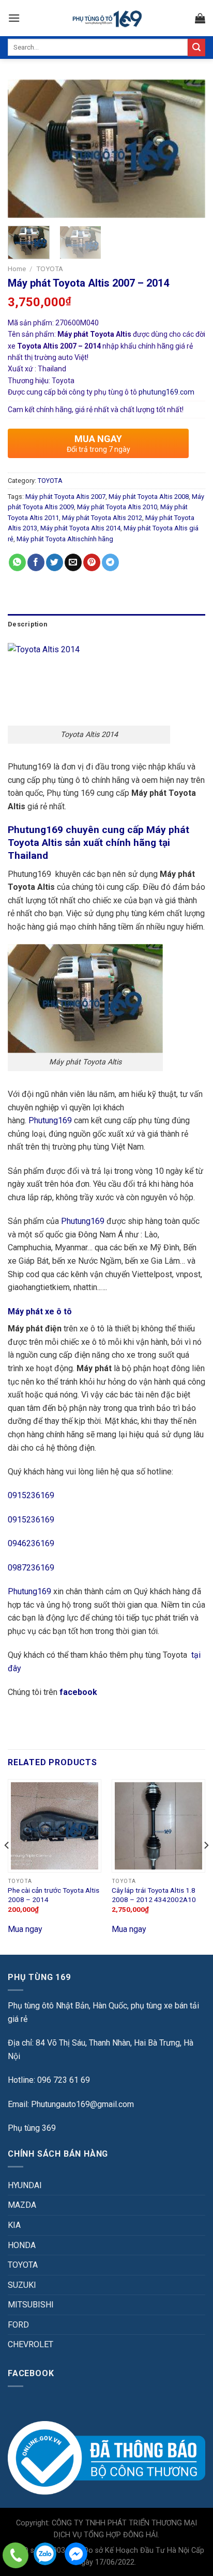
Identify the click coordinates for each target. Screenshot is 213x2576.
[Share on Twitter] (55, 562)
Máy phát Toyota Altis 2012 (102, 518)
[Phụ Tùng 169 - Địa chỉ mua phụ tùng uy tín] (107, 18)
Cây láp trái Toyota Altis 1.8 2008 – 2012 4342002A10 (154, 1895)
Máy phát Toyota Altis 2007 (65, 497)
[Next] (188, 149)
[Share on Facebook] (36, 562)
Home (17, 269)
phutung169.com (166, 392)
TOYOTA (50, 269)
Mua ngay (25, 1929)
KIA (14, 2225)
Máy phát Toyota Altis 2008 (149, 497)
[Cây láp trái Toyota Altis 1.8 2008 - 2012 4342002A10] (158, 1826)
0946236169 (31, 1543)
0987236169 (31, 1568)
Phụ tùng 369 (32, 2128)
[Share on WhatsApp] (17, 562)
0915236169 (31, 1495)
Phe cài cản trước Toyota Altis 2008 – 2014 (54, 1895)
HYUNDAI (25, 2185)
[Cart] (200, 18)
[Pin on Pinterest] (92, 562)
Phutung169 (50, 1120)
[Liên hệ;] (16, 2555)
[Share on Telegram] (110, 562)
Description (27, 624)
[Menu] (14, 18)
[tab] (106, 624)
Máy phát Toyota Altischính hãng (65, 539)
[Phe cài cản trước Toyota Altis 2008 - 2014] (55, 1826)
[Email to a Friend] (73, 562)
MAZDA (22, 2205)
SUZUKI (22, 2285)
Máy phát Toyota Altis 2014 (80, 528)
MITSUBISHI (31, 2305)
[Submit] (196, 48)
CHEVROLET (31, 2344)
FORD (18, 2325)
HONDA (22, 2245)
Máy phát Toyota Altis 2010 (117, 507)
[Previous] (25, 149)
